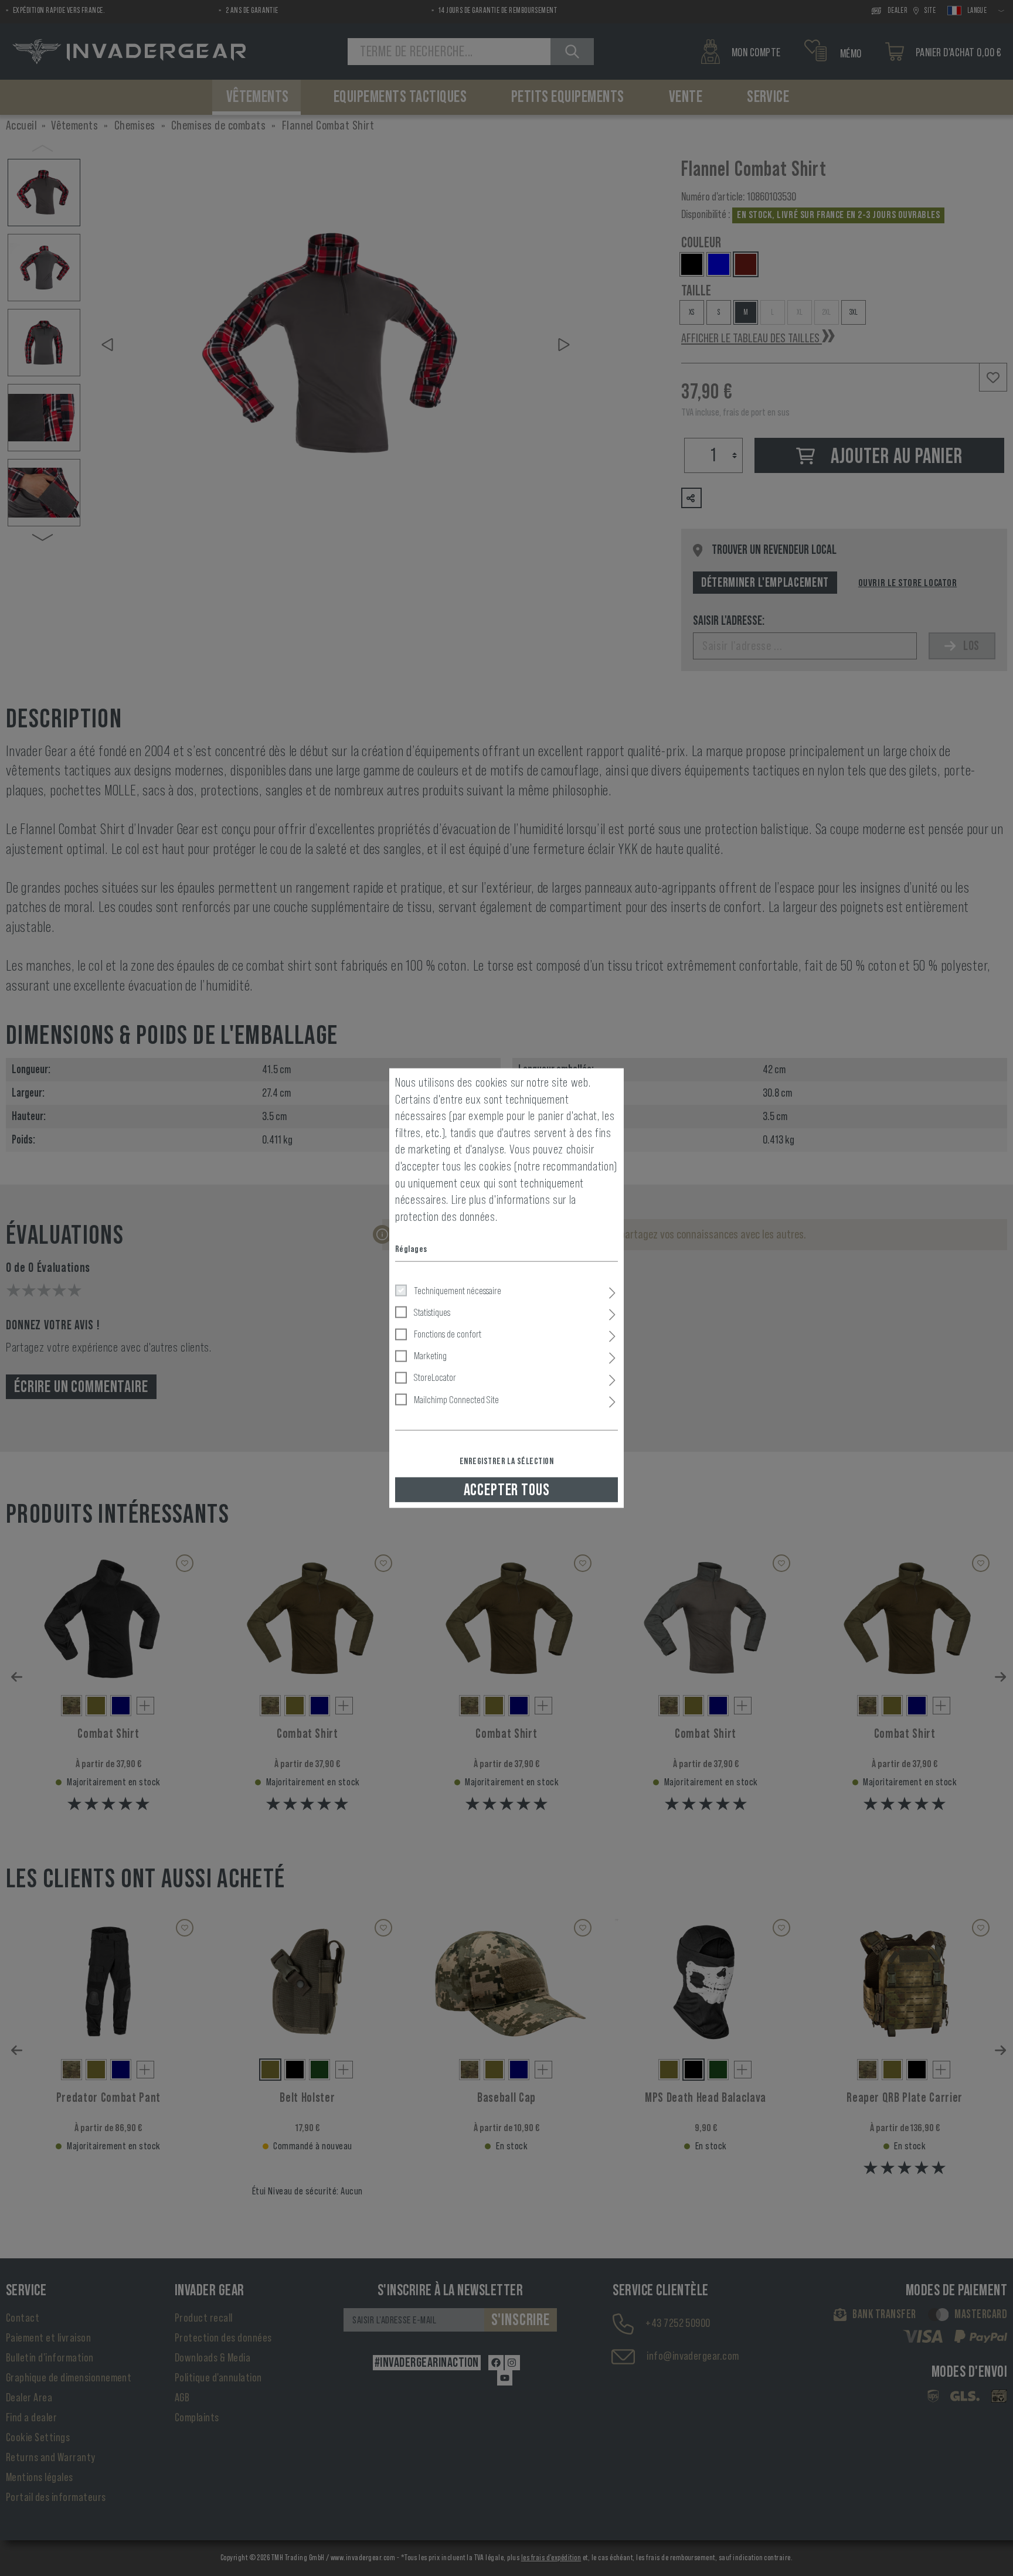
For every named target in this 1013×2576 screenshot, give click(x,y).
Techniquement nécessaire (458, 1290)
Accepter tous (507, 1489)
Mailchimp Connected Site (456, 1399)
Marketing (430, 1356)
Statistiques (432, 1312)
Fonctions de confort (448, 1334)
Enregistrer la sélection (507, 1461)
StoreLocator (435, 1377)
